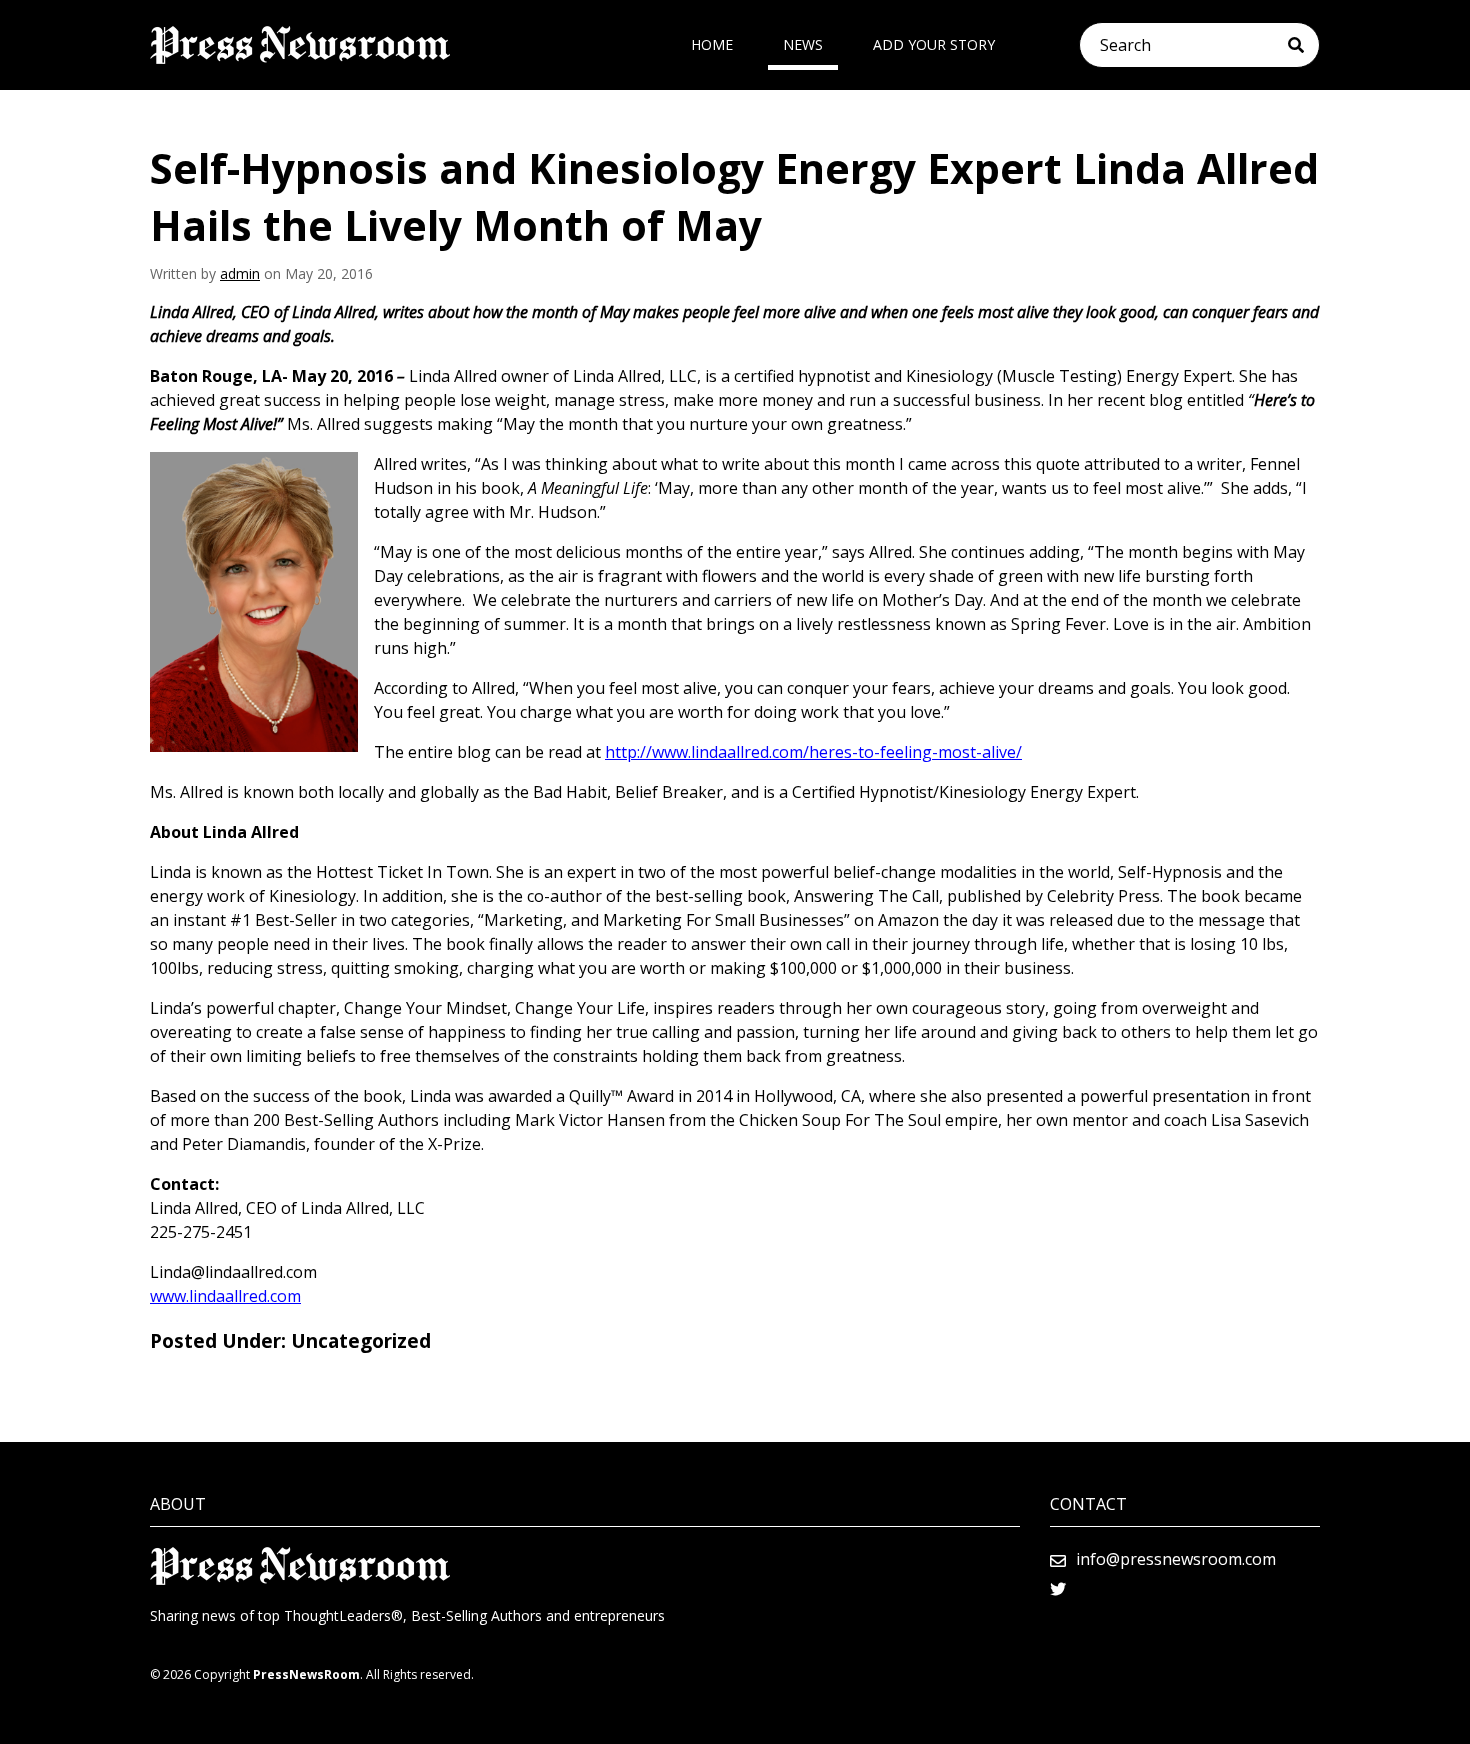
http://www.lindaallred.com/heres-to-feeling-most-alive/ (813, 752)
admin (240, 273)
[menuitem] (712, 45)
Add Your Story (934, 44)
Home (712, 44)
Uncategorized (361, 1341)
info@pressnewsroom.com (1176, 1559)
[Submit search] (1303, 45)
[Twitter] (1058, 1589)
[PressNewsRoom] (300, 45)
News (803, 44)
